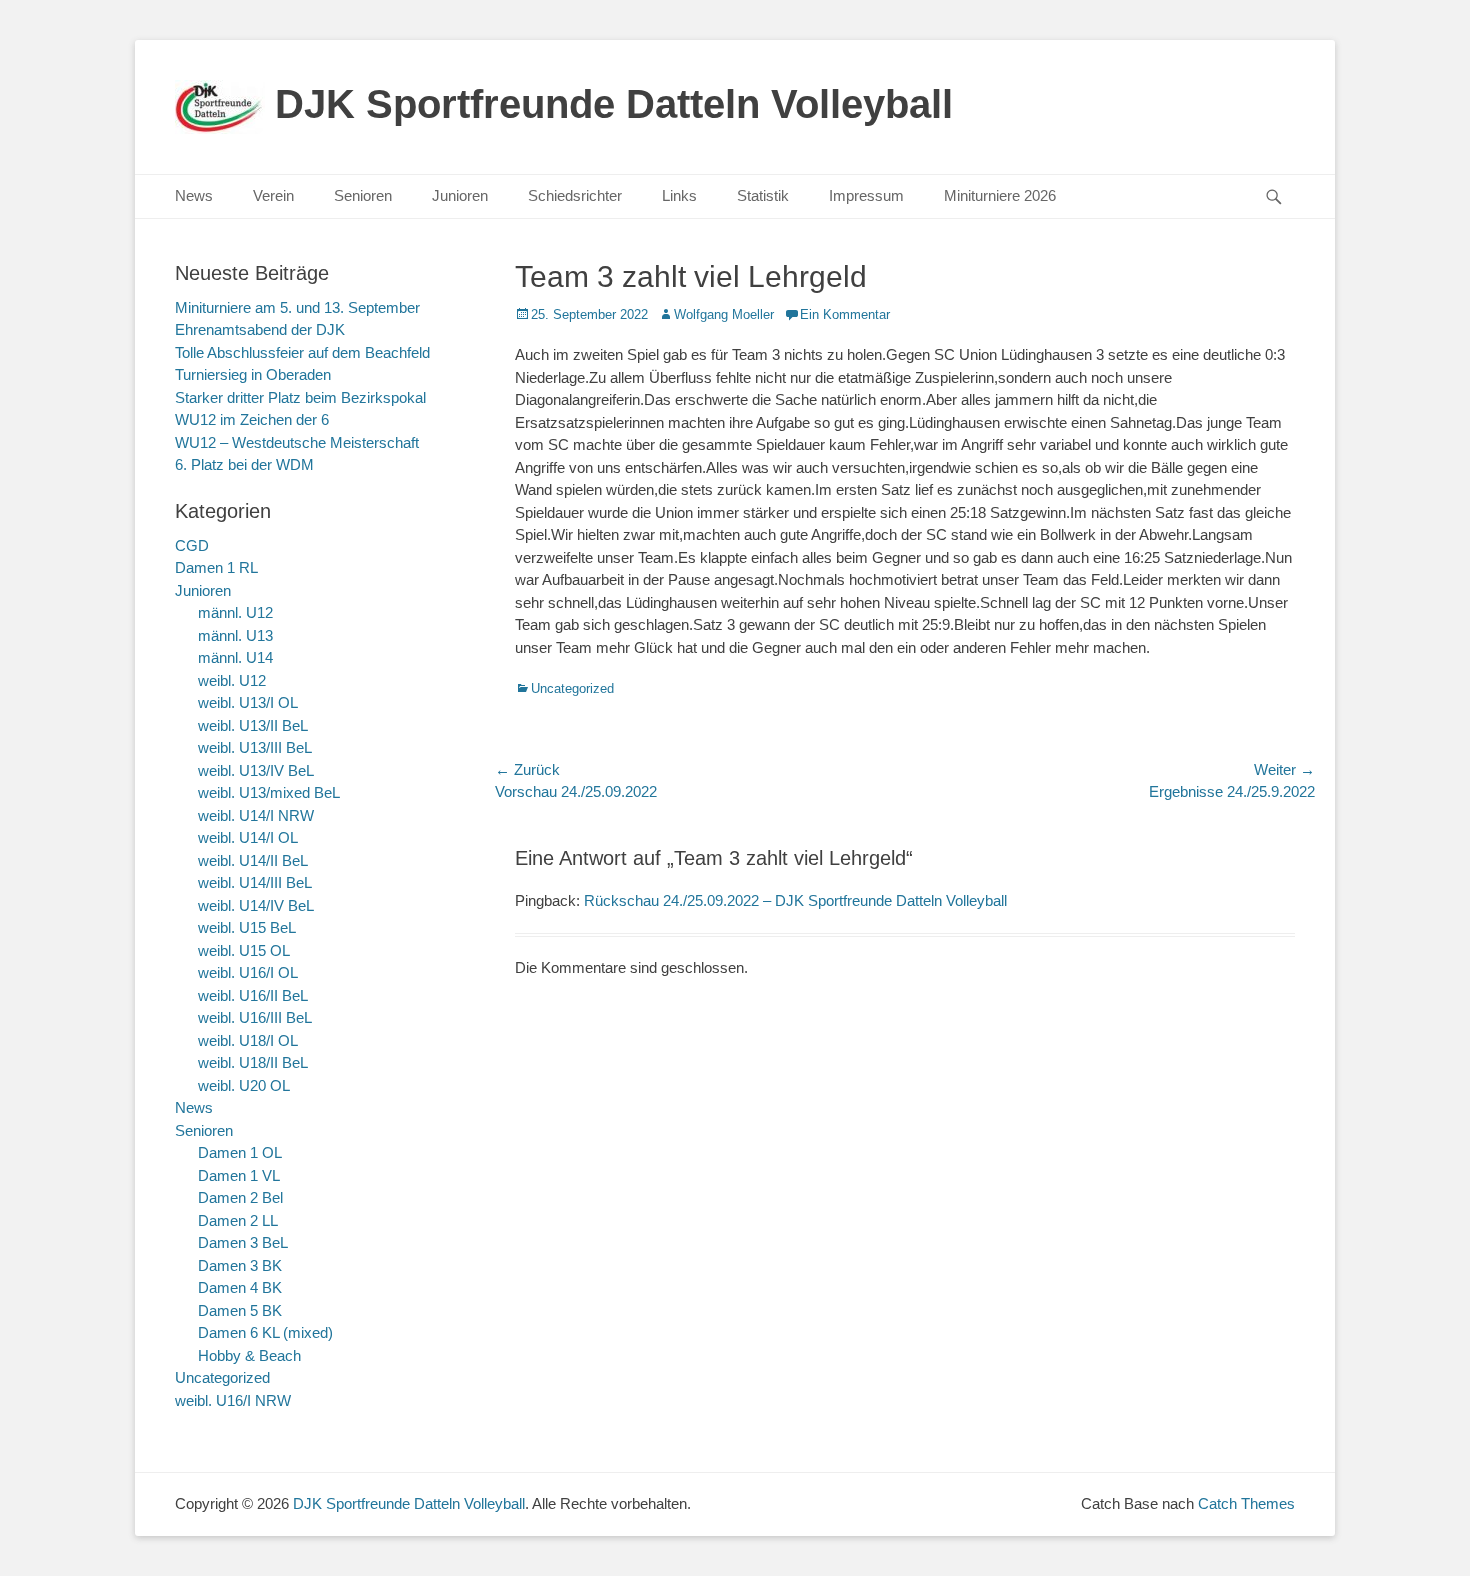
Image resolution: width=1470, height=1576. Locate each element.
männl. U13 (235, 635)
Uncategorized (572, 688)
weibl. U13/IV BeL (256, 770)
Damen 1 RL (216, 567)
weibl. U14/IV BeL (256, 905)
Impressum (866, 195)
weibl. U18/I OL (248, 1040)
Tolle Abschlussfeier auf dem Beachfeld (302, 352)
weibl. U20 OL (244, 1085)
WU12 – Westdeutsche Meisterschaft (297, 442)
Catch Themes (1246, 1503)
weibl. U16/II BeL (253, 995)
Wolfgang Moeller (724, 314)
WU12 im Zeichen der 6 (252, 419)
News (194, 195)
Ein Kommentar (845, 314)
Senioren (363, 195)
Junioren (460, 195)
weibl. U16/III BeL (255, 1017)
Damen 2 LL (238, 1220)
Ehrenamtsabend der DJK (260, 329)
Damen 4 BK (240, 1287)
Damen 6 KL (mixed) (265, 1332)
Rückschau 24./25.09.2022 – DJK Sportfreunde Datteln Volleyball (795, 900)
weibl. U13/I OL (248, 702)
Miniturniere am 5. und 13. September (297, 307)
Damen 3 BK (240, 1265)
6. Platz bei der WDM (244, 464)
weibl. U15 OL (244, 950)
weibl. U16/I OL (248, 972)
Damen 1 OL (240, 1152)
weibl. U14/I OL (248, 837)
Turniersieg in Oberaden (253, 374)
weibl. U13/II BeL (253, 725)
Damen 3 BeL (243, 1242)
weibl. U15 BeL (247, 927)
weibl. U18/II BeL (253, 1062)
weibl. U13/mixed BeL (269, 792)
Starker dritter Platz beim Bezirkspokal (300, 397)
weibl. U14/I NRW (256, 815)
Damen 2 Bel (240, 1197)
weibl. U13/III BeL (255, 747)
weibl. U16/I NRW (233, 1400)
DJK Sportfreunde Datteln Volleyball (614, 104)
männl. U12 (235, 612)
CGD (192, 545)
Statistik (763, 195)
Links (679, 195)
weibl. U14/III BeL (255, 882)
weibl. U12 (232, 680)
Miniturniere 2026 (1000, 195)
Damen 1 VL (239, 1175)
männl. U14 (235, 657)
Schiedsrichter (575, 195)
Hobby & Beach (249, 1355)
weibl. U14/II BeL (253, 860)
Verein (273, 195)
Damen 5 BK (240, 1310)
